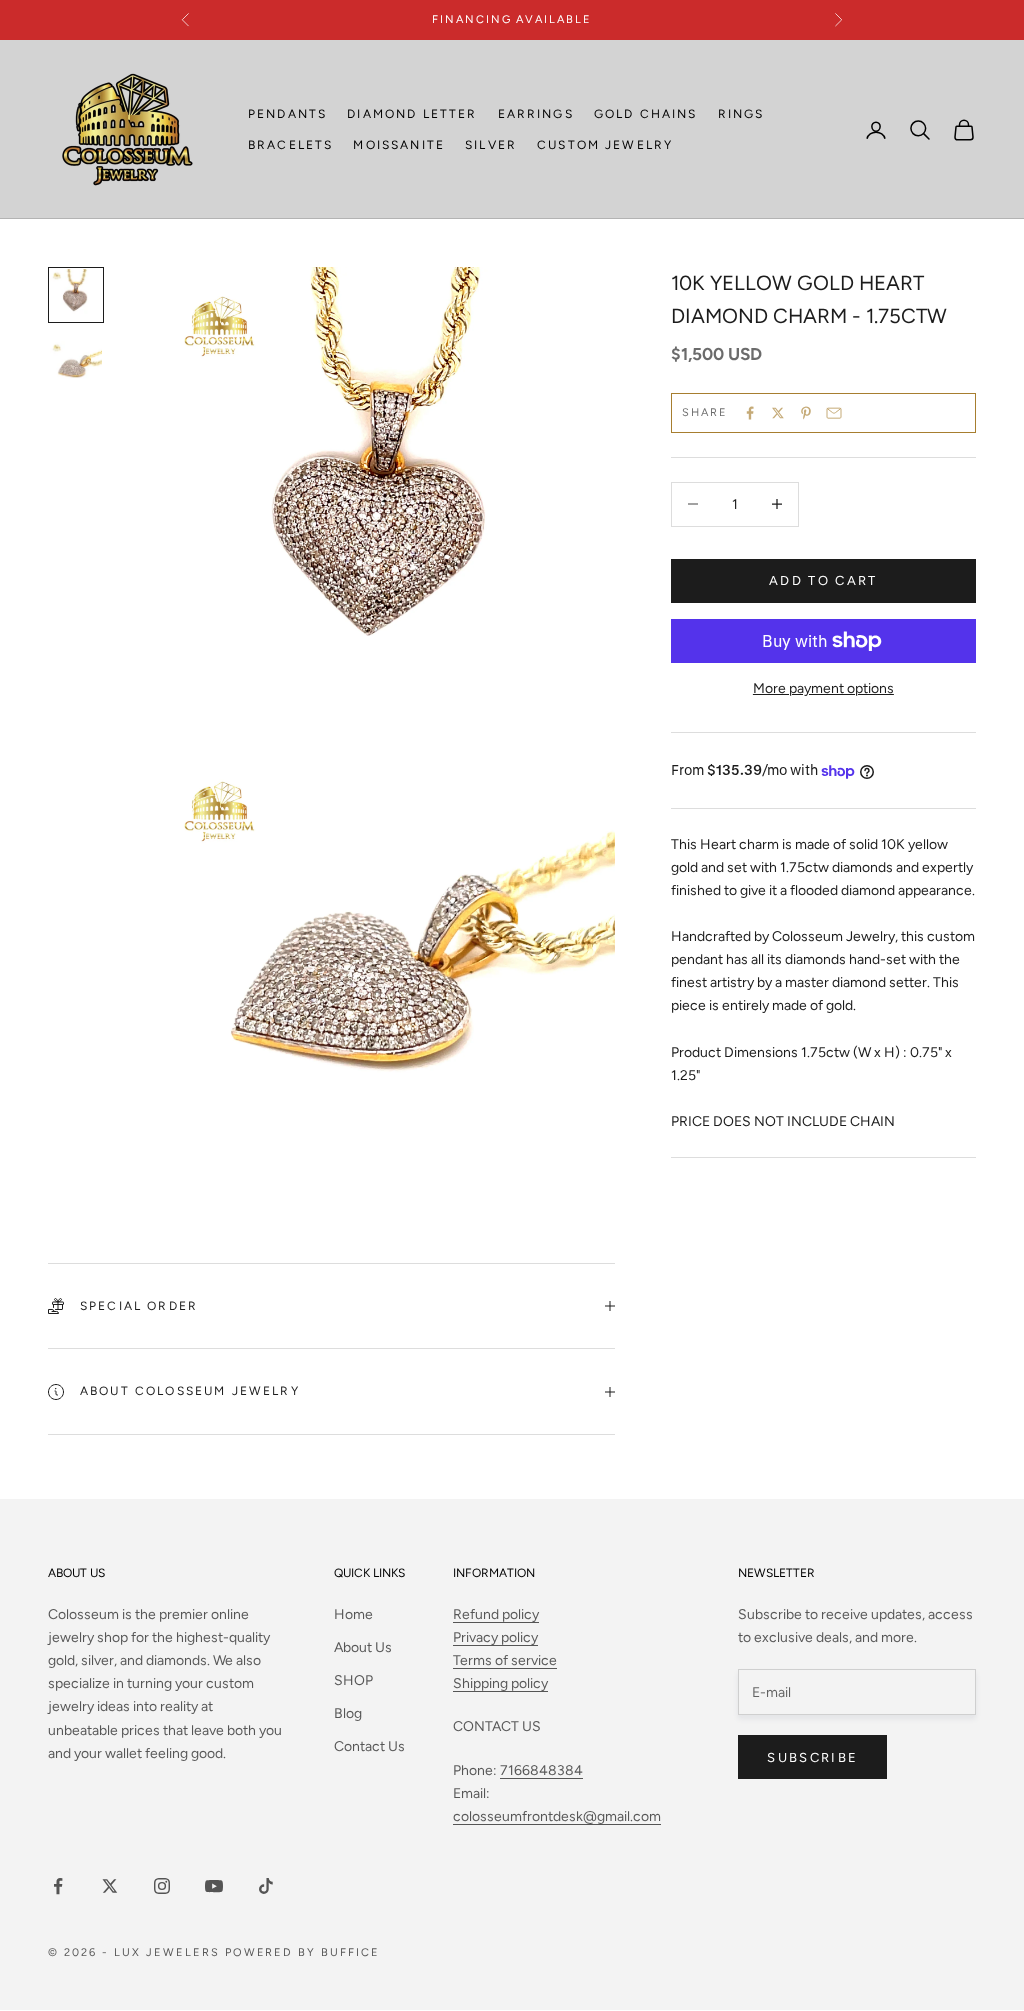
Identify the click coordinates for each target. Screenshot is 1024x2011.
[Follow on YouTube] (214, 1886)
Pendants (287, 114)
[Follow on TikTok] (266, 1886)
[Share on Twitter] (778, 413)
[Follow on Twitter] (110, 1886)
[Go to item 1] (76, 295)
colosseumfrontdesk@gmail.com (557, 1816)
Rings (741, 114)
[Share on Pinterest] (806, 413)
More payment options (823, 688)
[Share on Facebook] (750, 413)
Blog (348, 1713)
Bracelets (290, 145)
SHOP (353, 1680)
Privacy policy (495, 1637)
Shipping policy (500, 1683)
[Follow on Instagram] (162, 1886)
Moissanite (399, 145)
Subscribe (812, 1757)
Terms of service (505, 1660)
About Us (363, 1647)
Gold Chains (646, 114)
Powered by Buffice (303, 1952)
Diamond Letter (412, 114)
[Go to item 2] (76, 367)
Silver (491, 145)
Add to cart (823, 580)
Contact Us (369, 1746)
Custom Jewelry (605, 145)
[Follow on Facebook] (58, 1886)
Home (353, 1614)
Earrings (536, 114)
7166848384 (541, 1770)
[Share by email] (834, 413)
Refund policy (496, 1614)
